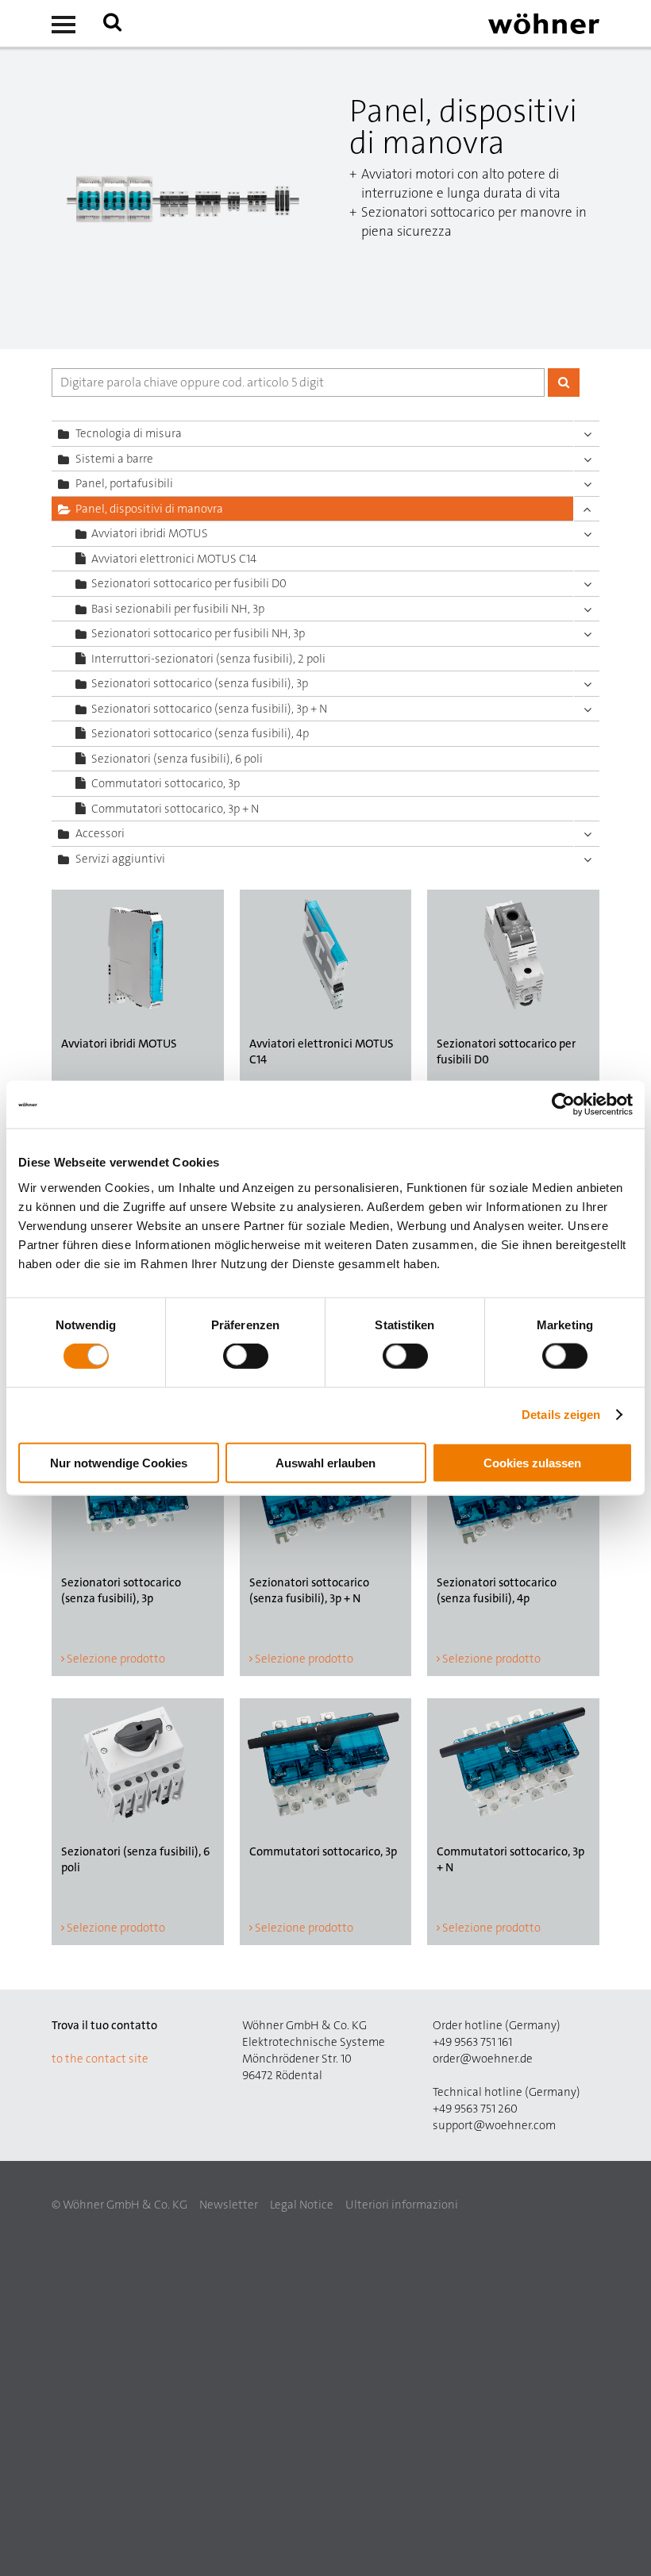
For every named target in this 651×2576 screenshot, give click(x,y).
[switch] (249, 1359)
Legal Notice (302, 2205)
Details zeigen (561, 1415)
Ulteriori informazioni (402, 2205)
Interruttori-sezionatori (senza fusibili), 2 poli (208, 659)
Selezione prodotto (116, 1659)
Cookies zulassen (532, 1462)
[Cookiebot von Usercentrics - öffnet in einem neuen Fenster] (563, 1105)
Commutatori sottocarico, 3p (166, 783)
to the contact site (100, 2059)
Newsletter (229, 2205)
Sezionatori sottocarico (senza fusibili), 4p (200, 733)
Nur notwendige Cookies (119, 1462)
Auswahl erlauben (325, 1462)
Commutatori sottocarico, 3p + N (175, 809)
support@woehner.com (494, 2125)
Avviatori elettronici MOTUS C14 (174, 559)
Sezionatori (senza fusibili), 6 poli (177, 759)
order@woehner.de (483, 2059)
